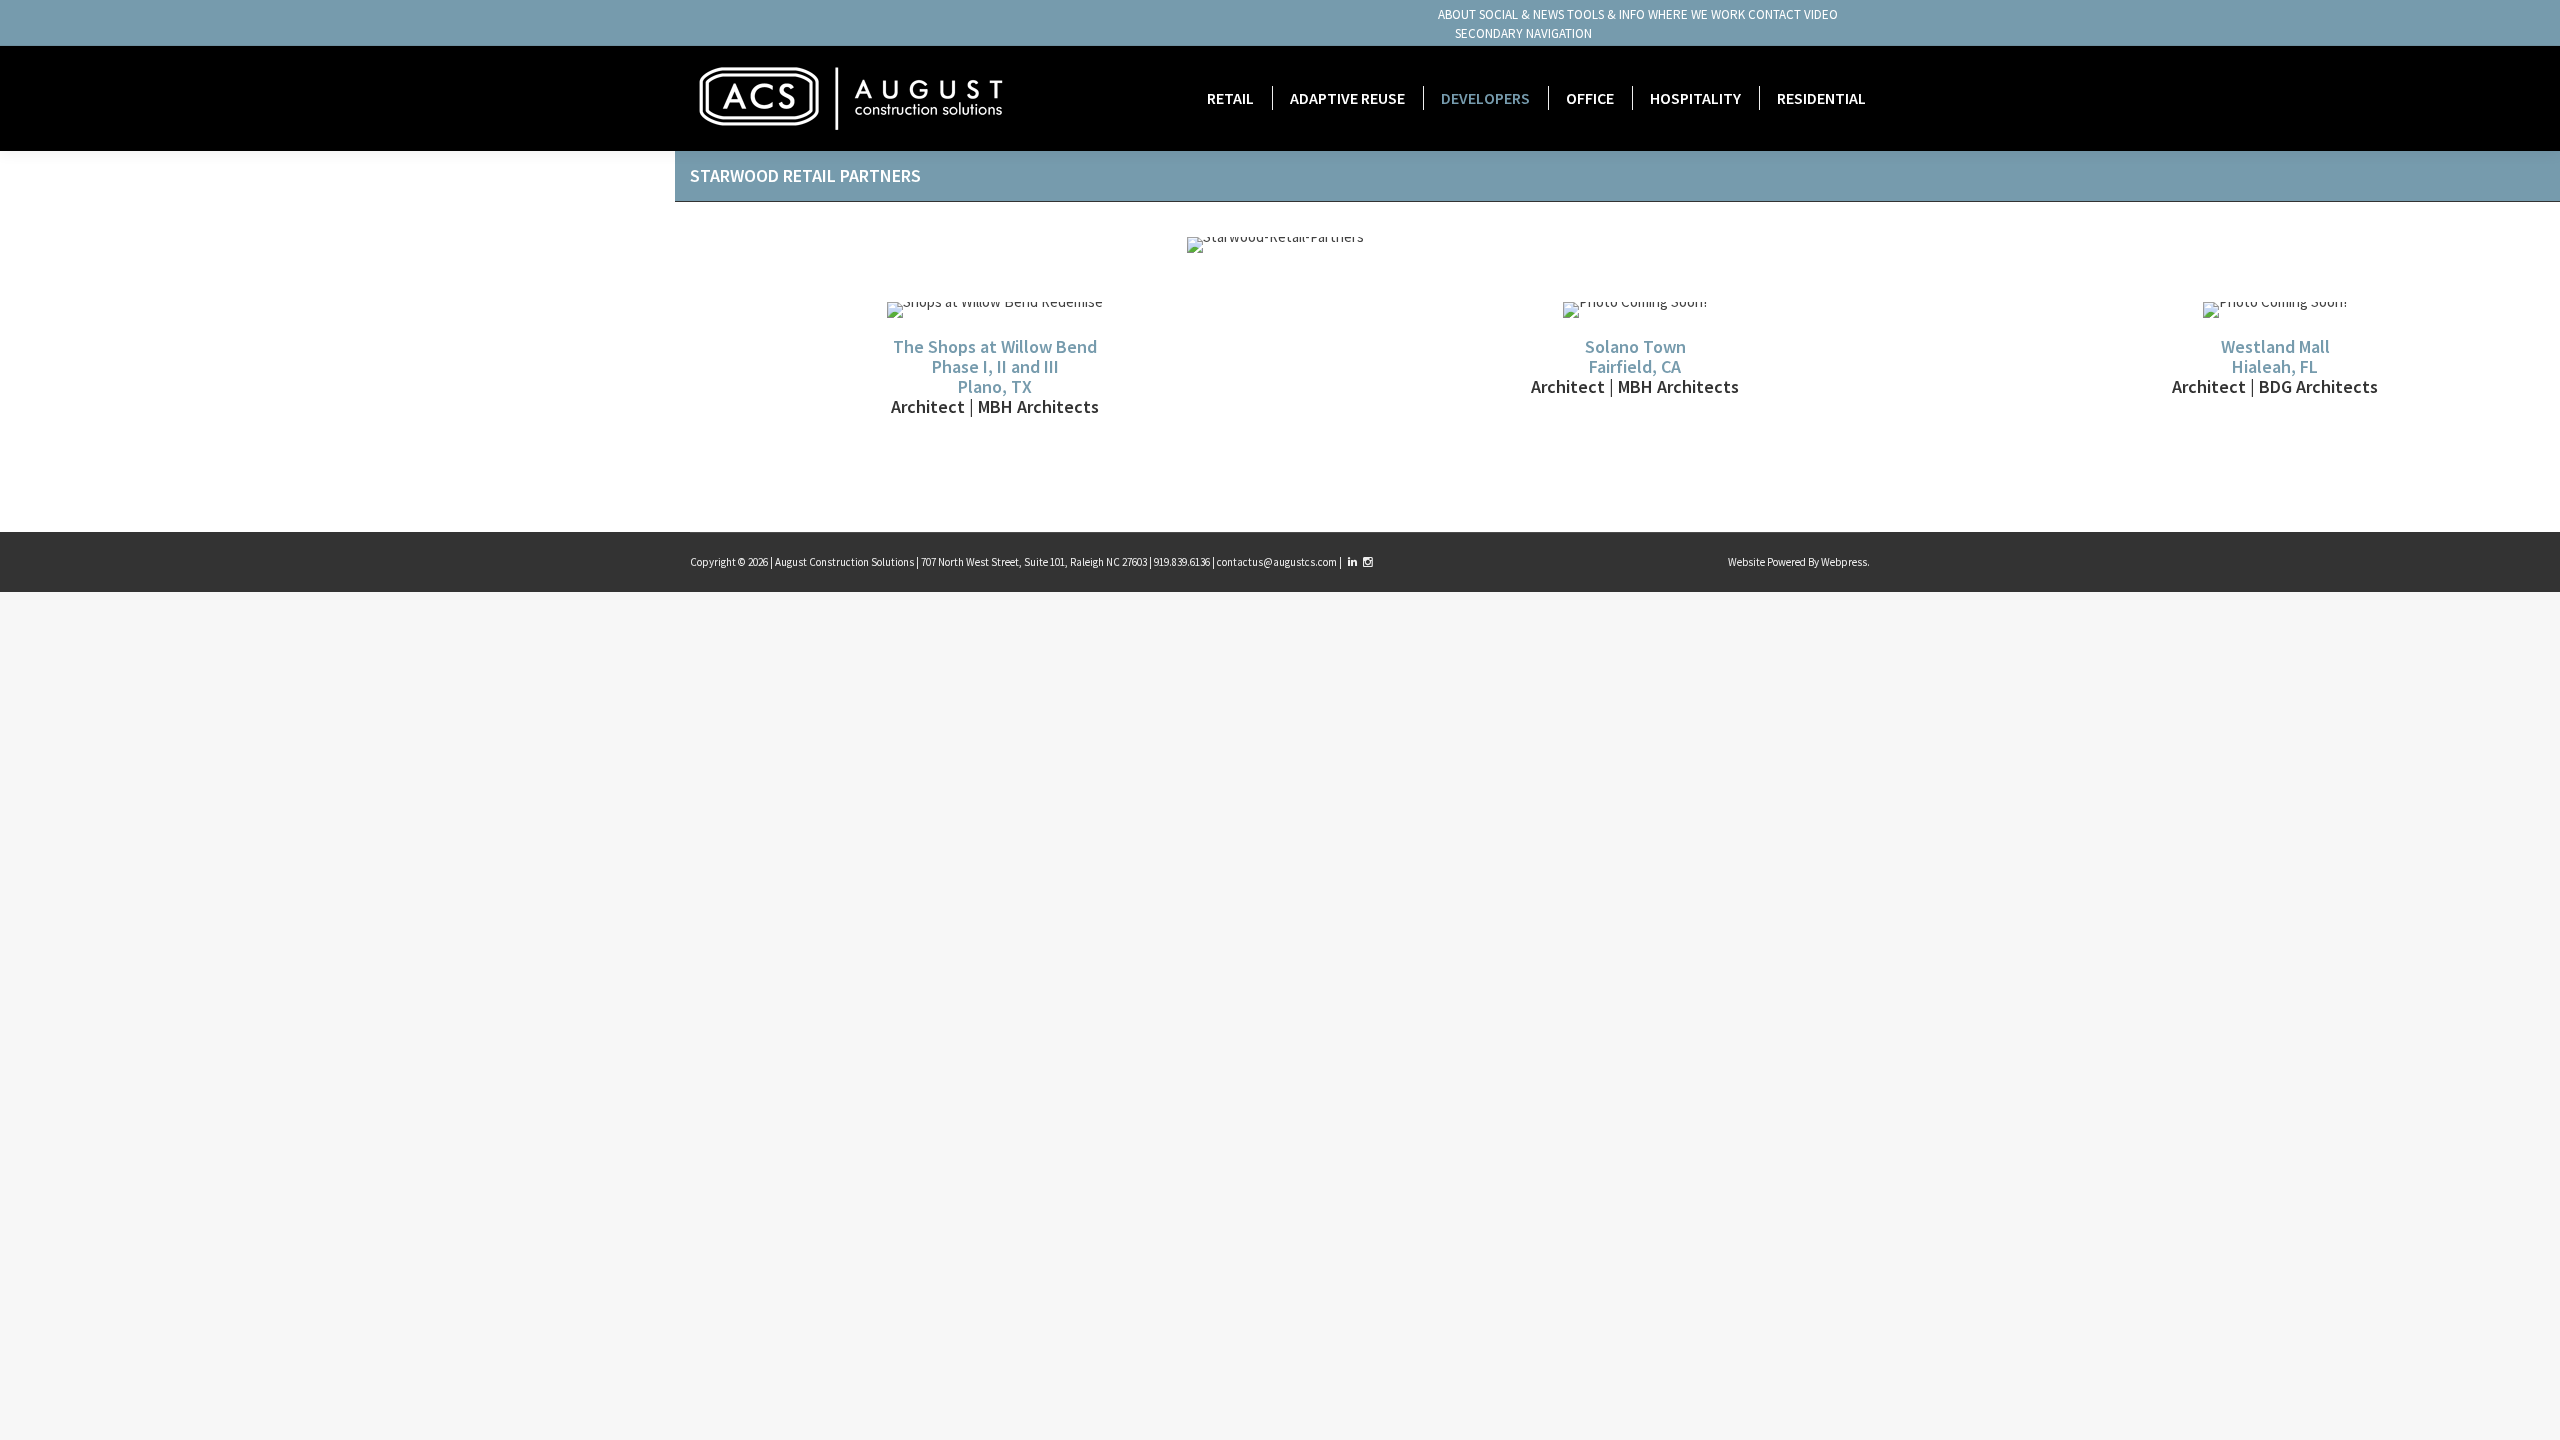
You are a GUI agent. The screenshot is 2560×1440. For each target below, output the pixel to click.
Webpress (1844, 562)
